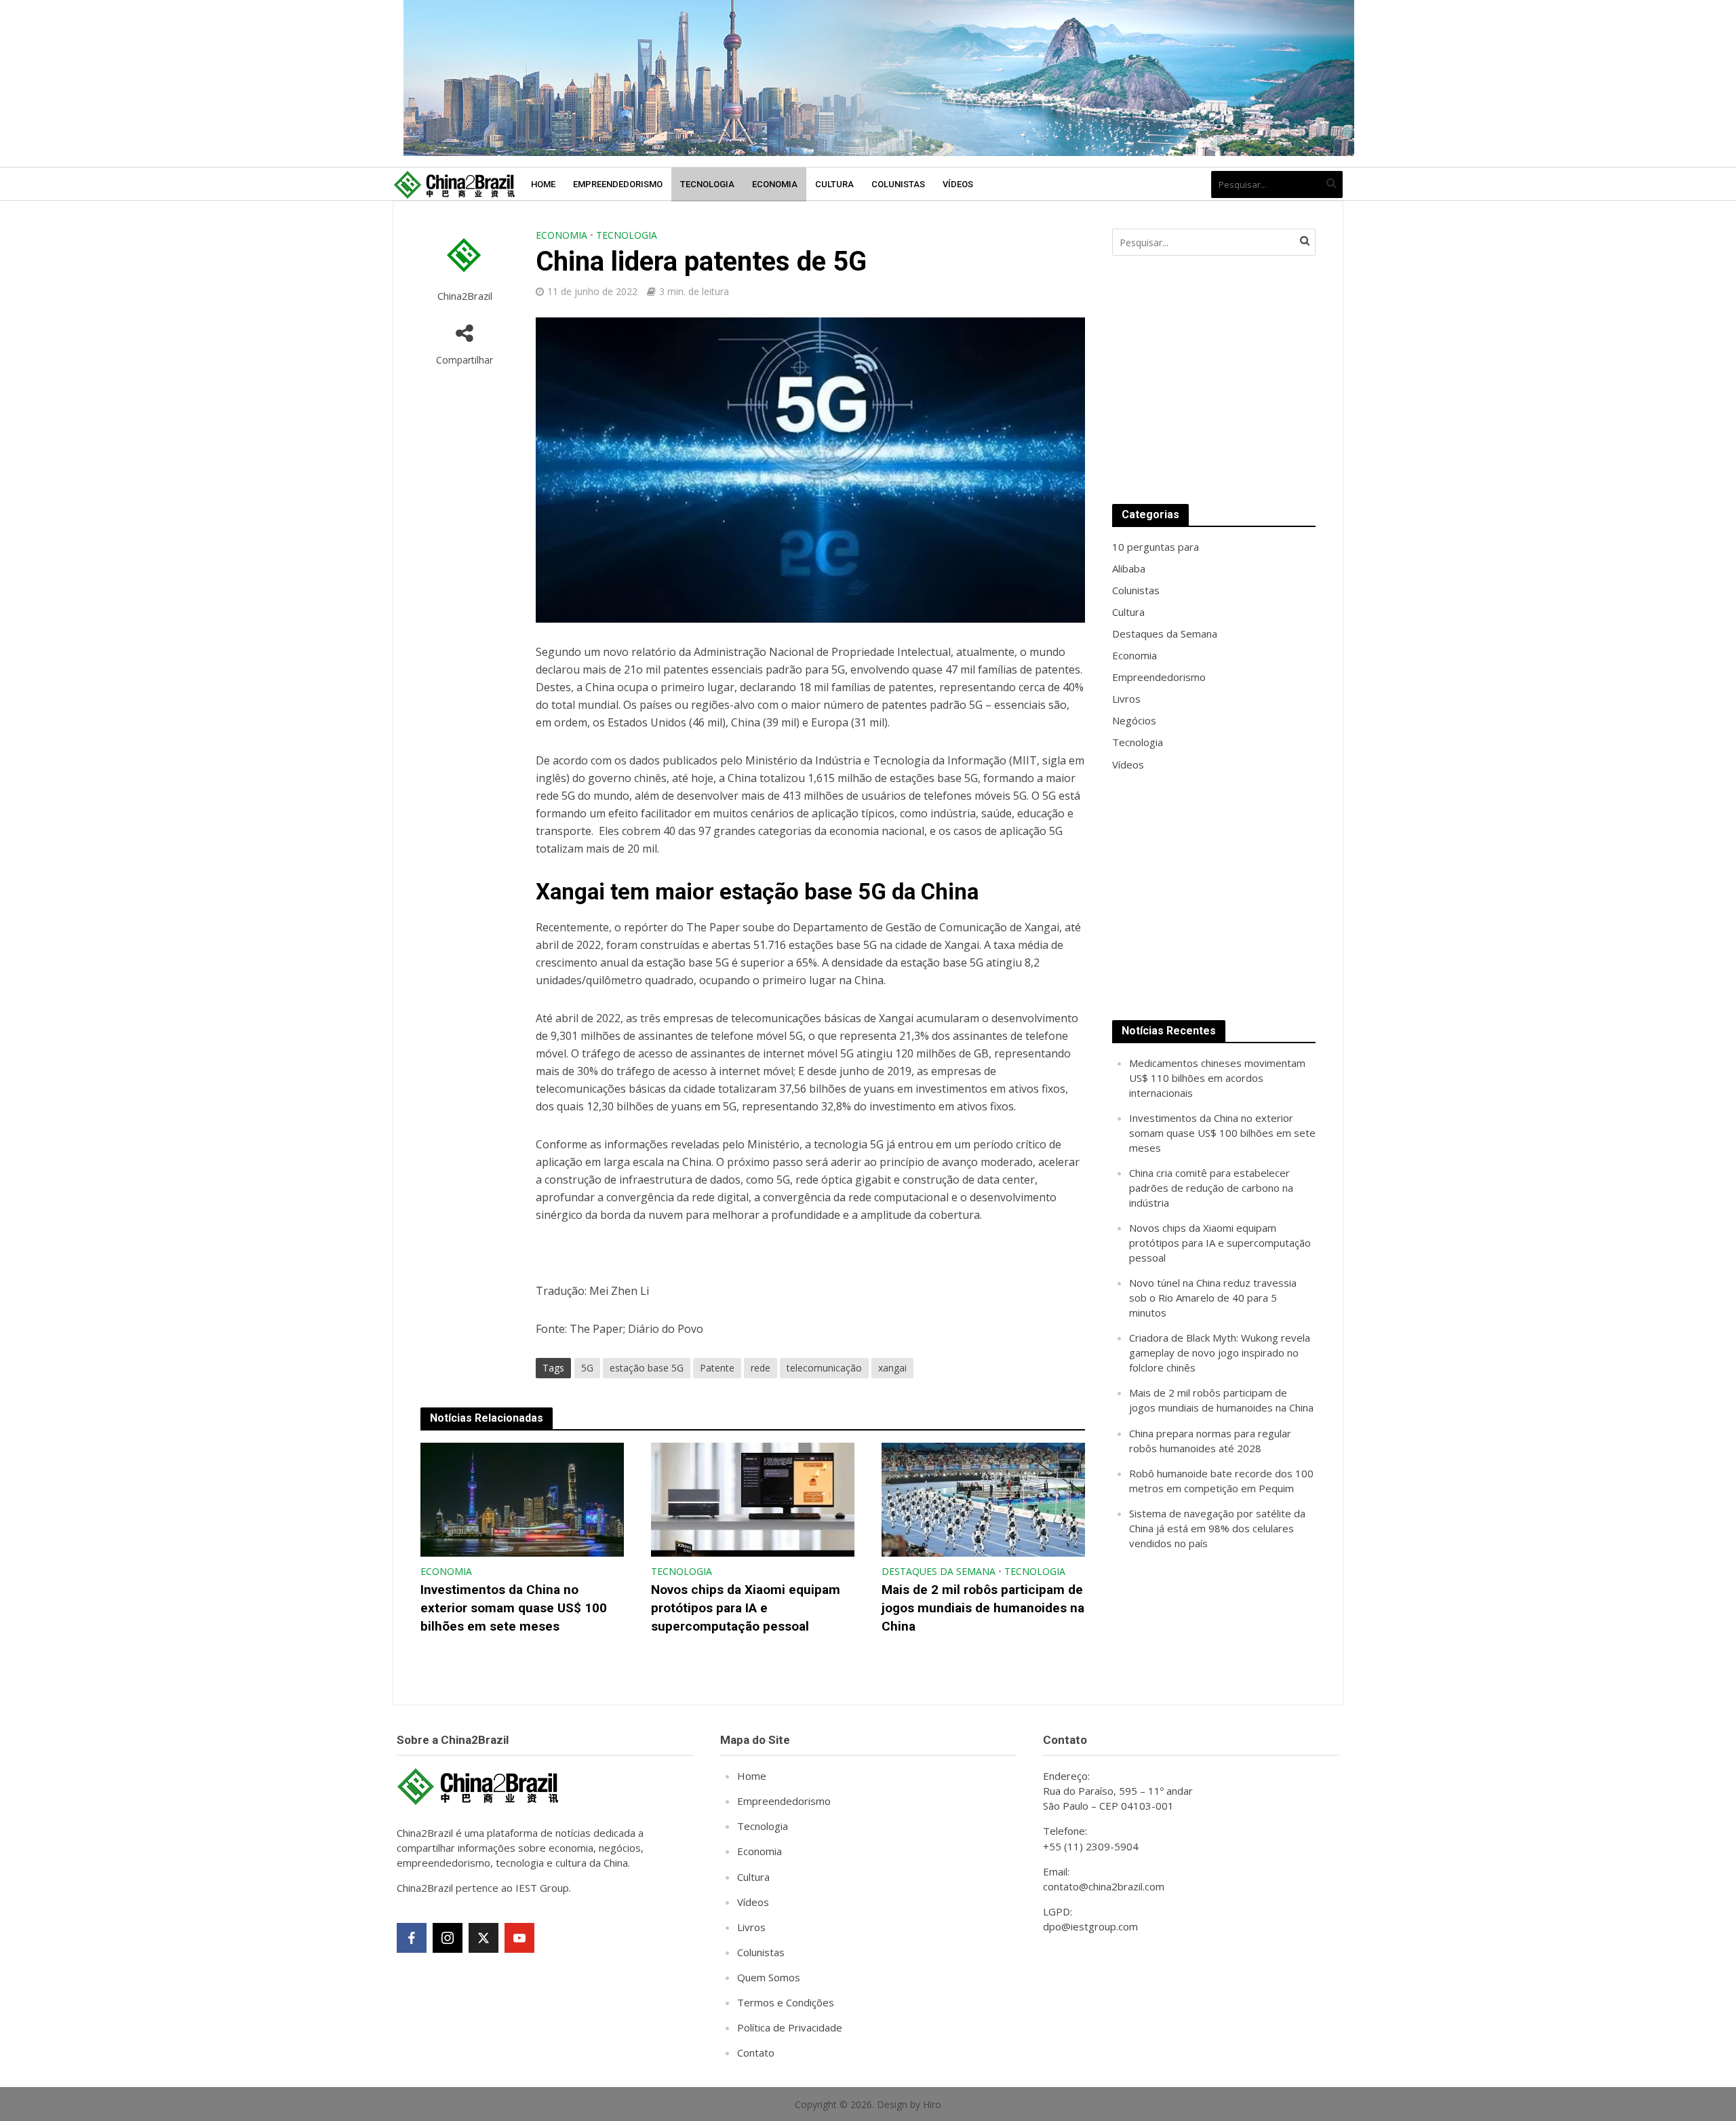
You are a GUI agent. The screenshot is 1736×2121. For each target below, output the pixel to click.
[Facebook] (412, 1938)
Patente (717, 1368)
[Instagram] (448, 1938)
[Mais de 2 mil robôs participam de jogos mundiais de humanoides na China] (983, 1498)
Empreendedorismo (618, 184)
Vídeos (958, 184)
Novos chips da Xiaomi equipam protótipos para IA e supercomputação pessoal (746, 1608)
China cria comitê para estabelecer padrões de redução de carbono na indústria (1211, 1188)
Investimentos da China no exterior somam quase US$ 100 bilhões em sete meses (514, 1608)
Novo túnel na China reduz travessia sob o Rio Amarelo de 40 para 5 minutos (1213, 1298)
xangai (892, 1368)
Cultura (834, 184)
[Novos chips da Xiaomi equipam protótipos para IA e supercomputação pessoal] (753, 1498)
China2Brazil (465, 296)
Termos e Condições (786, 2002)
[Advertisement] (1214, 380)
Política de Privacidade (790, 2027)
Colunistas (898, 184)
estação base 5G (647, 1368)
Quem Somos (769, 1977)
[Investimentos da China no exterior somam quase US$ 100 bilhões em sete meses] (522, 1498)
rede (761, 1368)
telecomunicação (824, 1368)
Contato (756, 2052)
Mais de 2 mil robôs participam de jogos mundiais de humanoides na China (983, 1608)
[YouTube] (519, 1938)
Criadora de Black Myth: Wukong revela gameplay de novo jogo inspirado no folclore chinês (1220, 1353)
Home (543, 184)
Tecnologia (707, 184)
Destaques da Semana (939, 1571)
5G (587, 1368)
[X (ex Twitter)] (484, 1938)
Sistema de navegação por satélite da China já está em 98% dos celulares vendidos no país (1217, 1528)
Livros (751, 1927)
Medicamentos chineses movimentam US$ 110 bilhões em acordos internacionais (1217, 1078)
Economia (775, 184)
